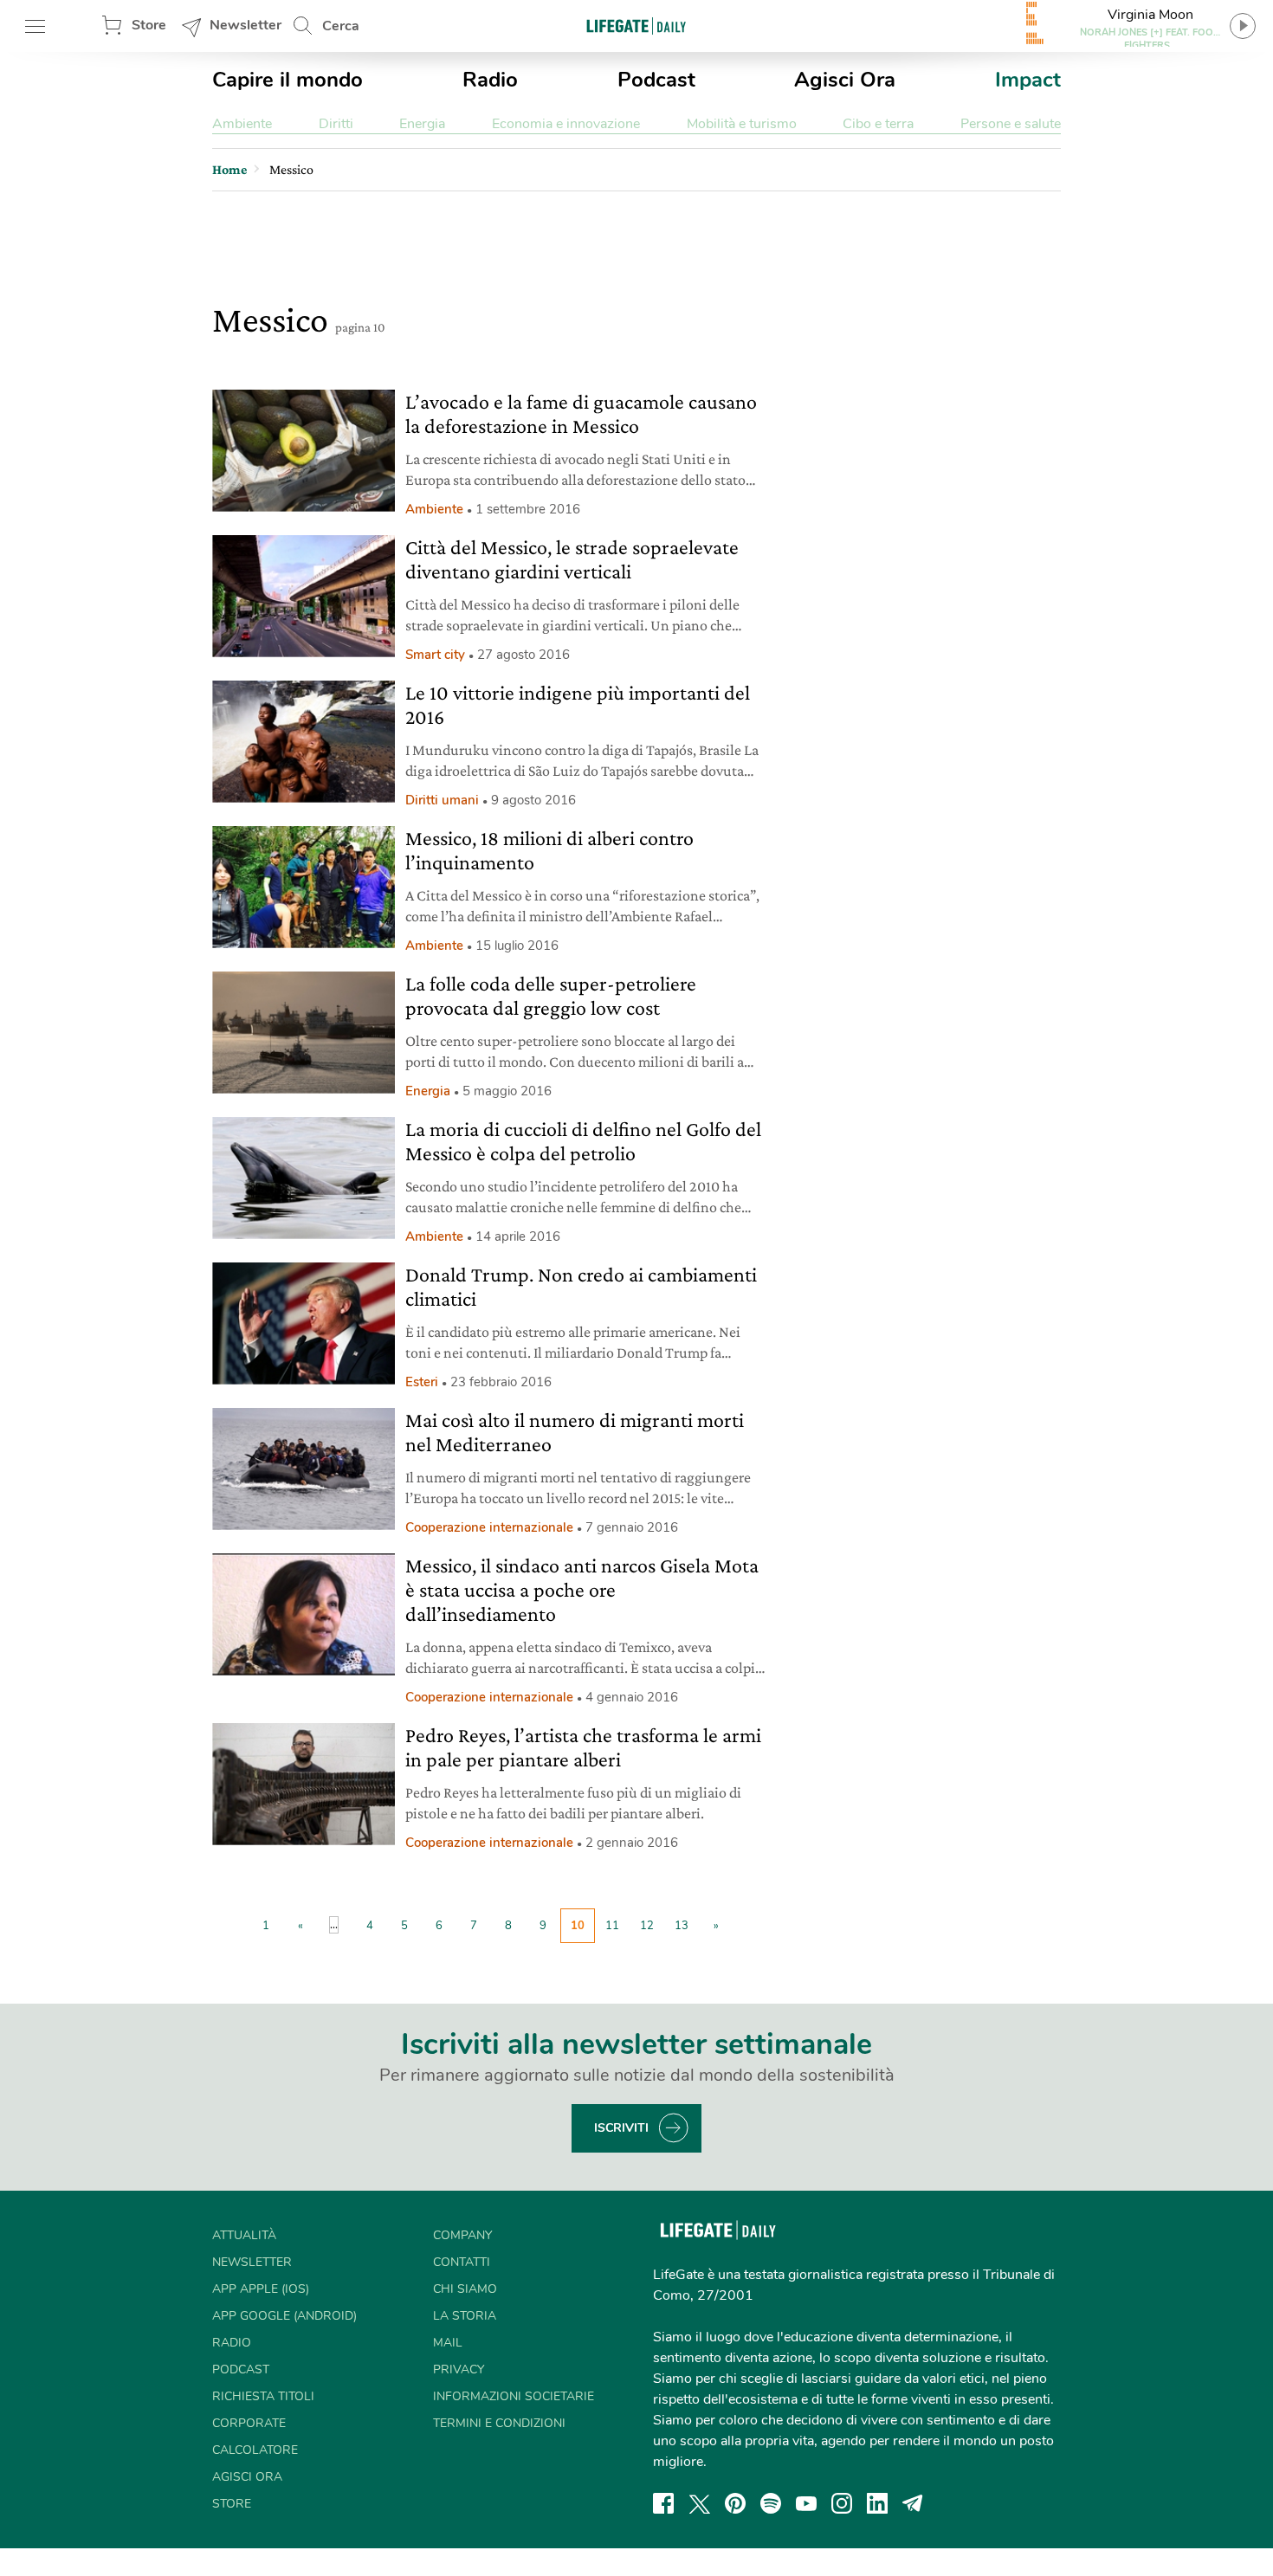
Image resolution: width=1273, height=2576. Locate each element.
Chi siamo (465, 2289)
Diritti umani (442, 800)
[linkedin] (877, 2503)
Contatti (462, 2262)
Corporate (249, 2423)
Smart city (435, 655)
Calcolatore (255, 2450)
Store (149, 25)
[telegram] (913, 2503)
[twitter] (700, 2503)
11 (612, 1926)
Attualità (244, 2235)
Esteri (422, 1382)
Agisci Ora (845, 80)
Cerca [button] (341, 26)
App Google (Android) (284, 2316)
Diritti (336, 124)
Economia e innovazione (566, 124)
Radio (490, 80)
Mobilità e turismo (742, 124)
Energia (422, 124)
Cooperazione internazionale (489, 1527)
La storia (465, 2316)
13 (682, 1926)
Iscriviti (621, 2128)
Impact (1028, 80)
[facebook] (663, 2503)
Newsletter (246, 25)
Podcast (656, 80)
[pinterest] (735, 2503)
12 (647, 1926)
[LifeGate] (636, 26)
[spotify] (771, 2503)
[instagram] (842, 2503)
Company (462, 2235)
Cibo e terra (878, 124)
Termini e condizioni (499, 2423)
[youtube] (806, 2503)
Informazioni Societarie (514, 2396)
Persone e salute (1011, 124)
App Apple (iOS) (261, 2289)
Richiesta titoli (263, 2396)
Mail (448, 2343)
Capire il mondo (288, 80)
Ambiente (242, 124)
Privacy (459, 2369)
